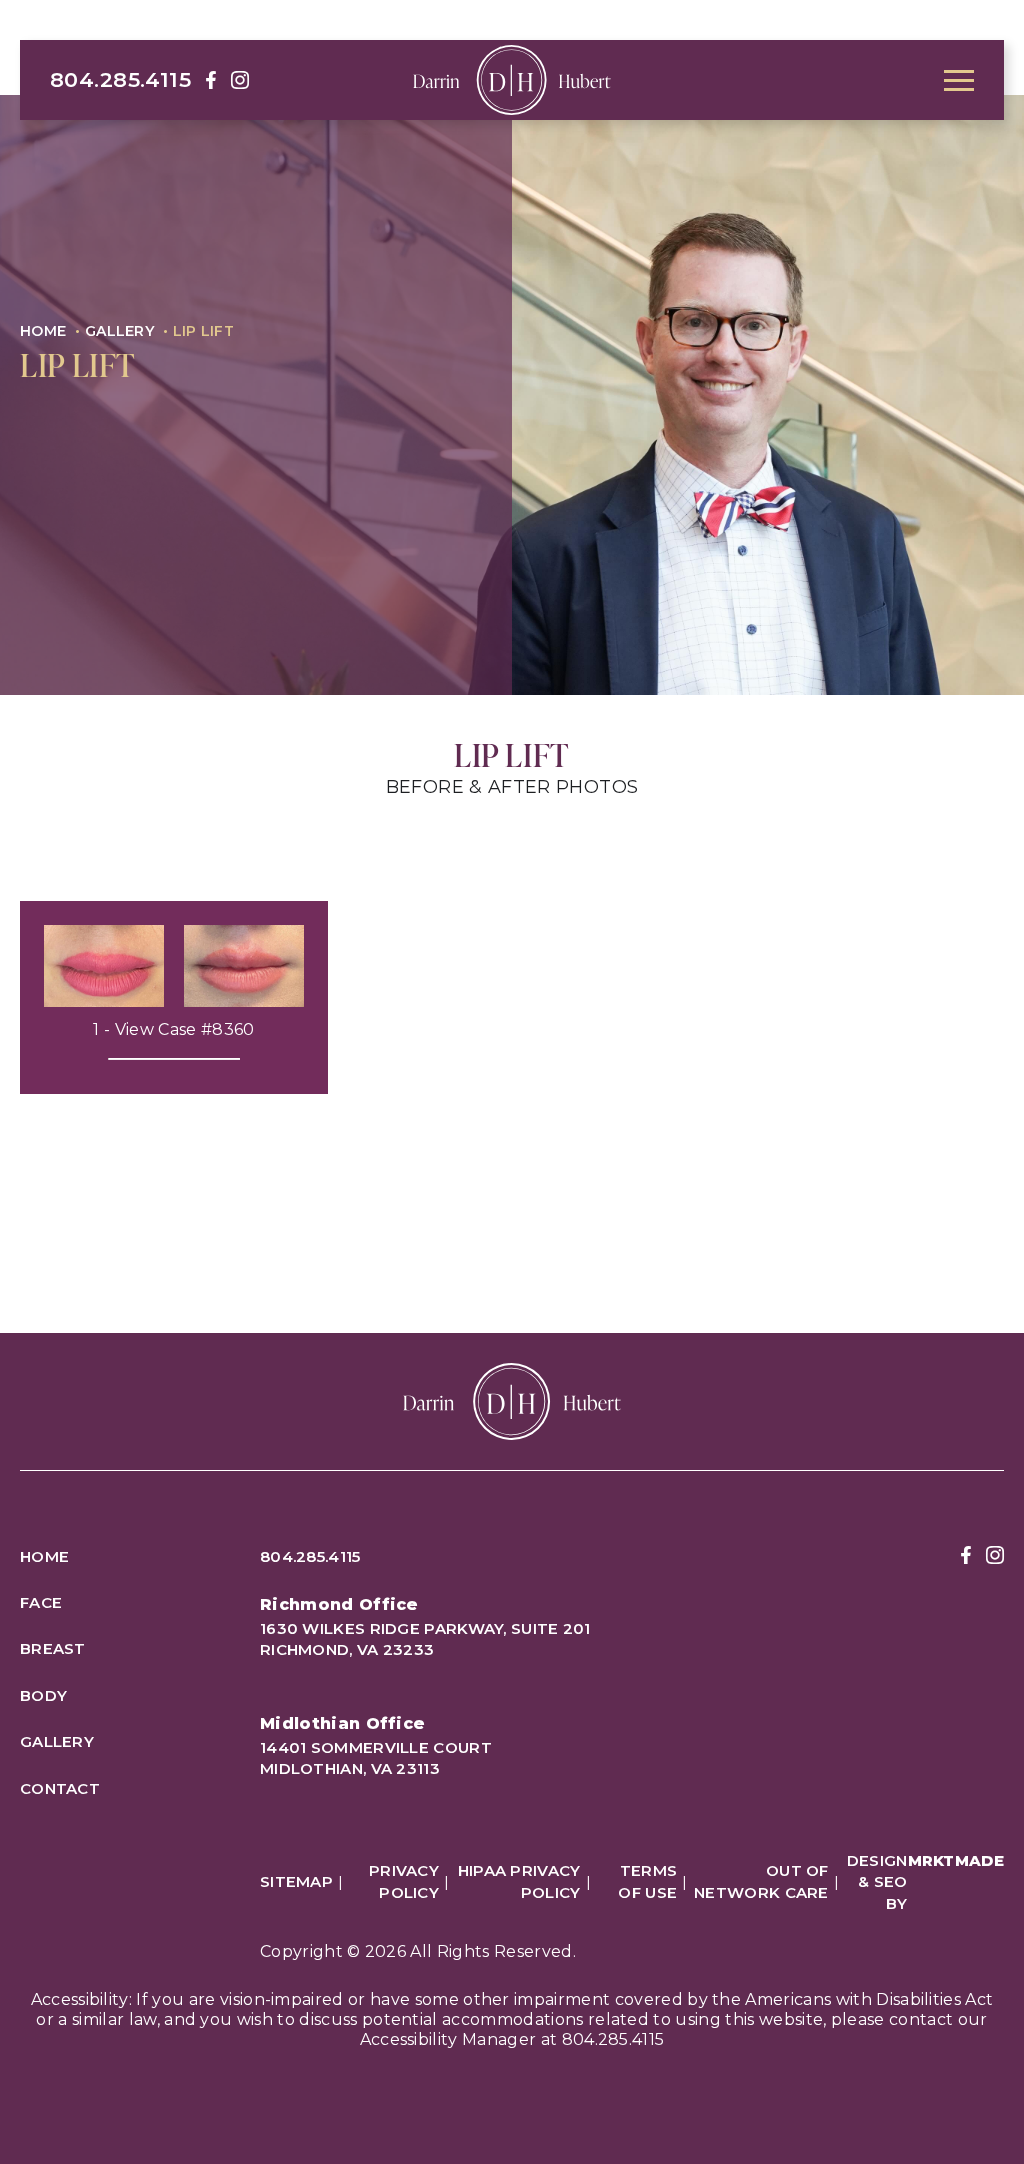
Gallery (119, 331)
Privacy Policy (404, 1881)
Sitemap (296, 1881)
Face (41, 1602)
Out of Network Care (761, 1881)
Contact (60, 1788)
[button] (959, 80)
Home (43, 331)
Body (43, 1695)
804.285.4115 (120, 79)
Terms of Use (647, 1881)
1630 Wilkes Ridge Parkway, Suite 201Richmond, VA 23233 (425, 1639)
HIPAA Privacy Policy (519, 1881)
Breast (53, 1648)
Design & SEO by (925, 1882)
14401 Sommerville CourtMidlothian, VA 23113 (376, 1758)
